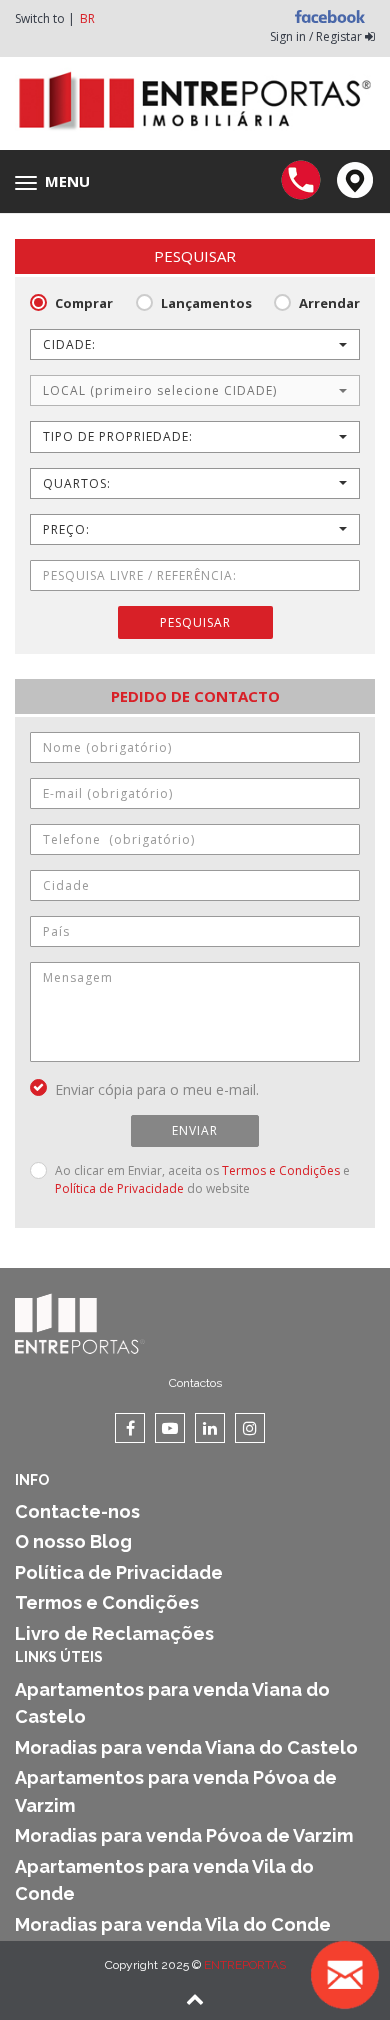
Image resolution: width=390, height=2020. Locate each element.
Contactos (195, 1383)
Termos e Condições (281, 1170)
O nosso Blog (73, 1541)
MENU (57, 182)
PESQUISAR (195, 622)
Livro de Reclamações (114, 1633)
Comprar (84, 303)
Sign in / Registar (317, 36)
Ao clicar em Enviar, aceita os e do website (202, 1179)
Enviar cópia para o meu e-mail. (157, 1089)
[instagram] (250, 1428)
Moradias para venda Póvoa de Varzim (184, 1835)
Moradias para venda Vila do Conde (173, 1924)
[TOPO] (195, 2001)
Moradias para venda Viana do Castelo (186, 1747)
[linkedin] (210, 1428)
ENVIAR (195, 1130)
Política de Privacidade (119, 1188)
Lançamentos (206, 303)
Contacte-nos (77, 1511)
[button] (195, 344)
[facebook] (130, 1428)
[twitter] (170, 1428)
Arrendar (329, 303)
